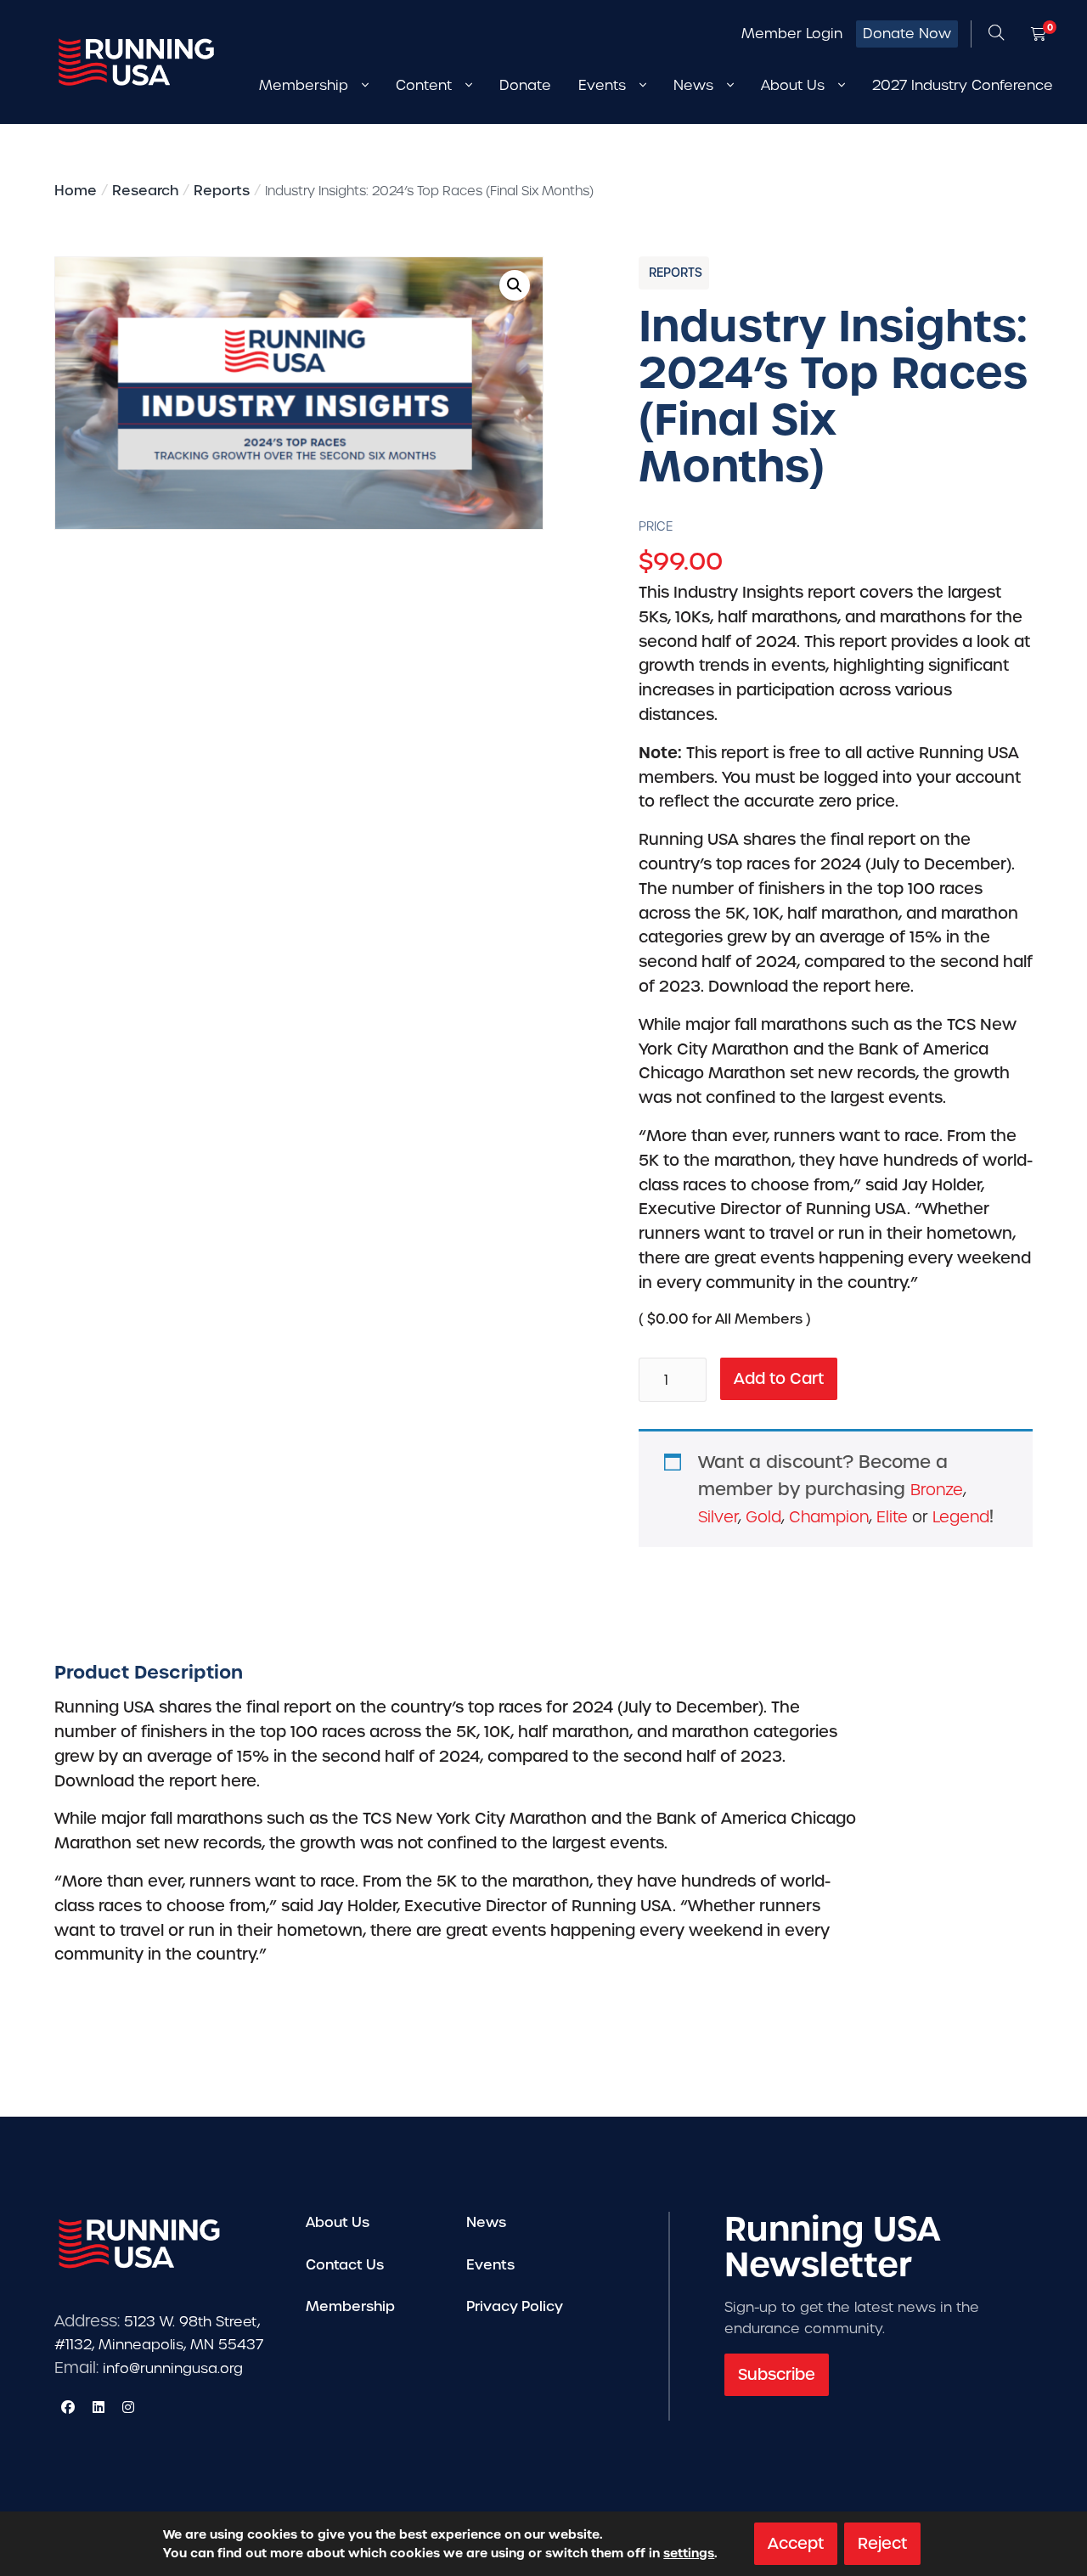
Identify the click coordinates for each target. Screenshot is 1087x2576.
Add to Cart (779, 1378)
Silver (718, 1517)
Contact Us (345, 2265)
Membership (350, 2306)
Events (490, 2265)
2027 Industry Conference (963, 85)
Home (76, 191)
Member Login (792, 34)
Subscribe (777, 2374)
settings (689, 2553)
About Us (338, 2222)
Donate (525, 85)
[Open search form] (996, 34)
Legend (961, 1517)
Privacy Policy (515, 2306)
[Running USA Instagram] (128, 2407)
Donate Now (907, 34)
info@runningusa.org (173, 2368)
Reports (222, 191)
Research (145, 191)
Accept (796, 2543)
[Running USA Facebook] (68, 2407)
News (486, 2222)
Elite (892, 1517)
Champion (829, 1517)
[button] (515, 285)
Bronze (937, 1490)
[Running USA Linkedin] (99, 2407)
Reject (882, 2543)
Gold (763, 1517)
